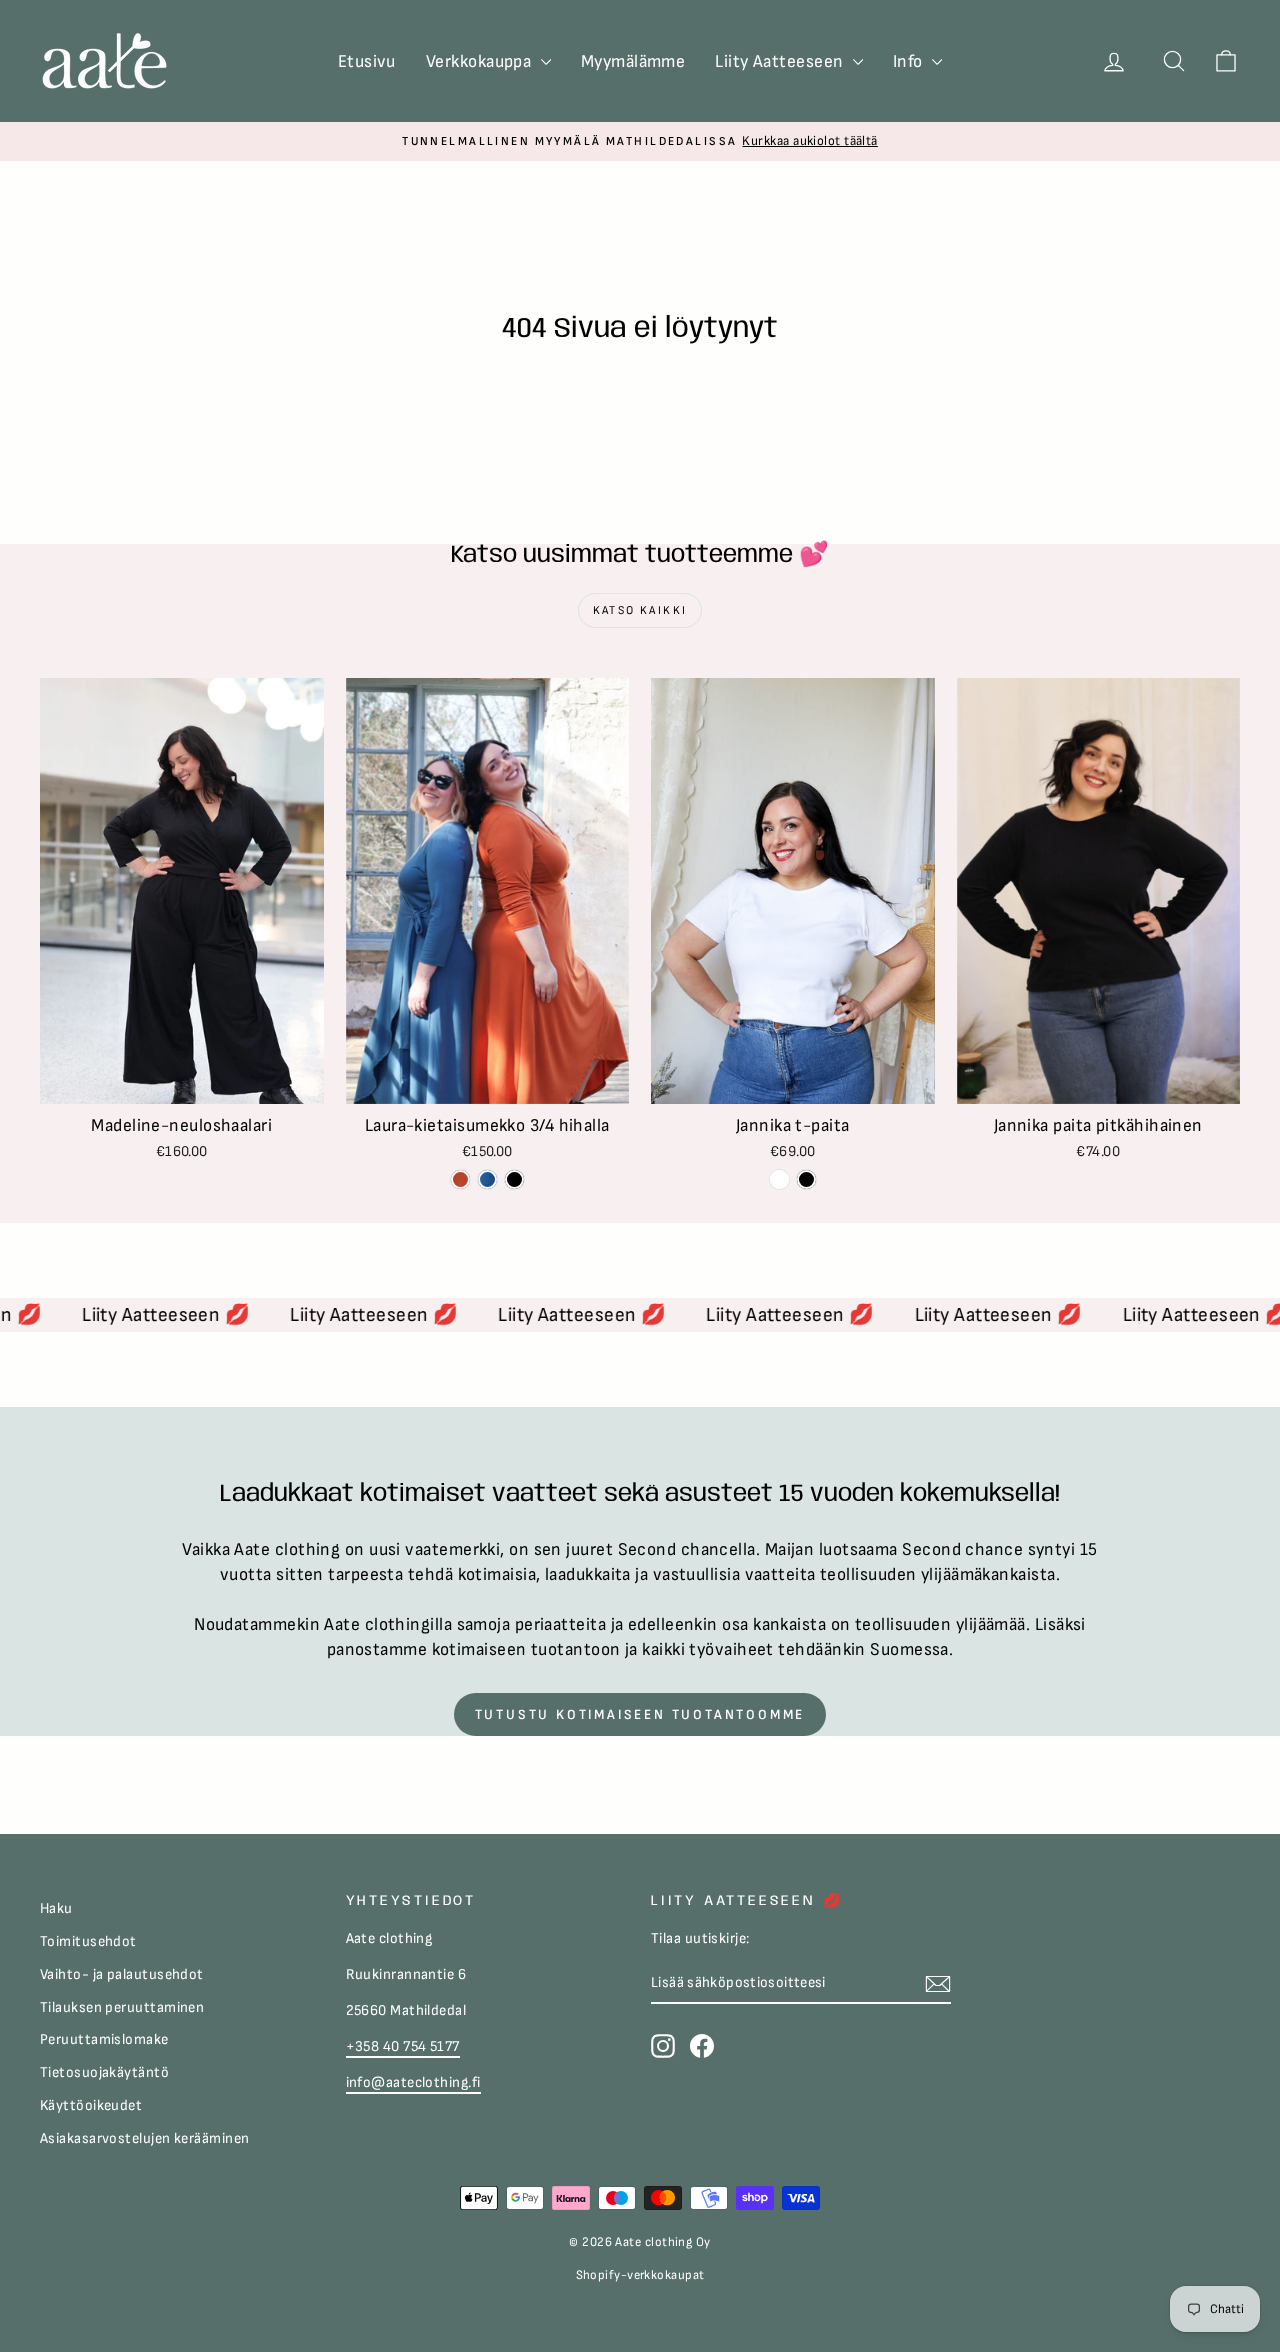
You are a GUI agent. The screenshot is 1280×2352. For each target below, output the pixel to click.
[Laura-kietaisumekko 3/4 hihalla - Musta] (514, 1179)
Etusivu (367, 61)
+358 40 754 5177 (403, 2046)
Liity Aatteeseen (781, 61)
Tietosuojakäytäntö (104, 2072)
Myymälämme (633, 61)
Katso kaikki (640, 610)
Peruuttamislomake (104, 2039)
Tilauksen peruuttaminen (122, 2007)
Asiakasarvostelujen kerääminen (145, 2138)
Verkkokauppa (481, 61)
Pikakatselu (182, 1081)
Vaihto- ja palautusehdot (122, 1974)
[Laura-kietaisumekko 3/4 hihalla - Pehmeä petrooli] (487, 1179)
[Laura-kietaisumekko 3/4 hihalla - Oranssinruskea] (460, 1179)
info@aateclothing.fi (413, 2082)
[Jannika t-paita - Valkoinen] (779, 1179)
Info (910, 61)
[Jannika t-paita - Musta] (806, 1179)
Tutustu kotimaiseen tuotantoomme (640, 1714)
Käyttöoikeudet (91, 2105)
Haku (56, 1908)
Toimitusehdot (88, 1941)
